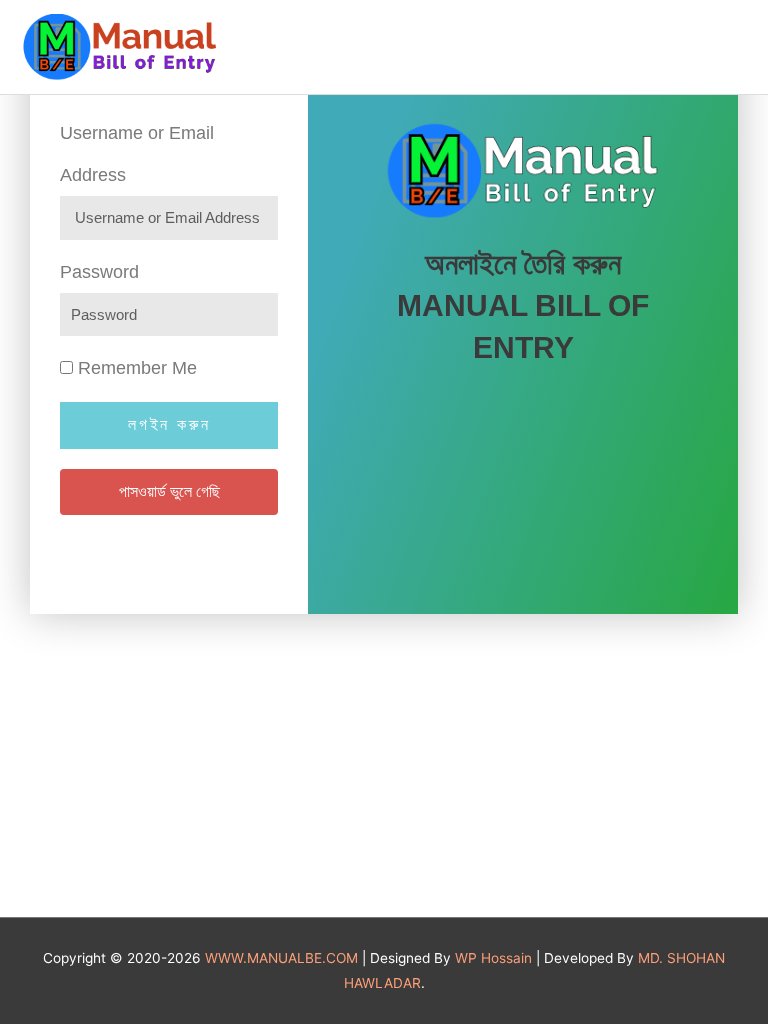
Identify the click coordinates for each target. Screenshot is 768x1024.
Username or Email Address (137, 153)
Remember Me (135, 368)
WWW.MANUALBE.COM (281, 958)
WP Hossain (493, 958)
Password (99, 272)
